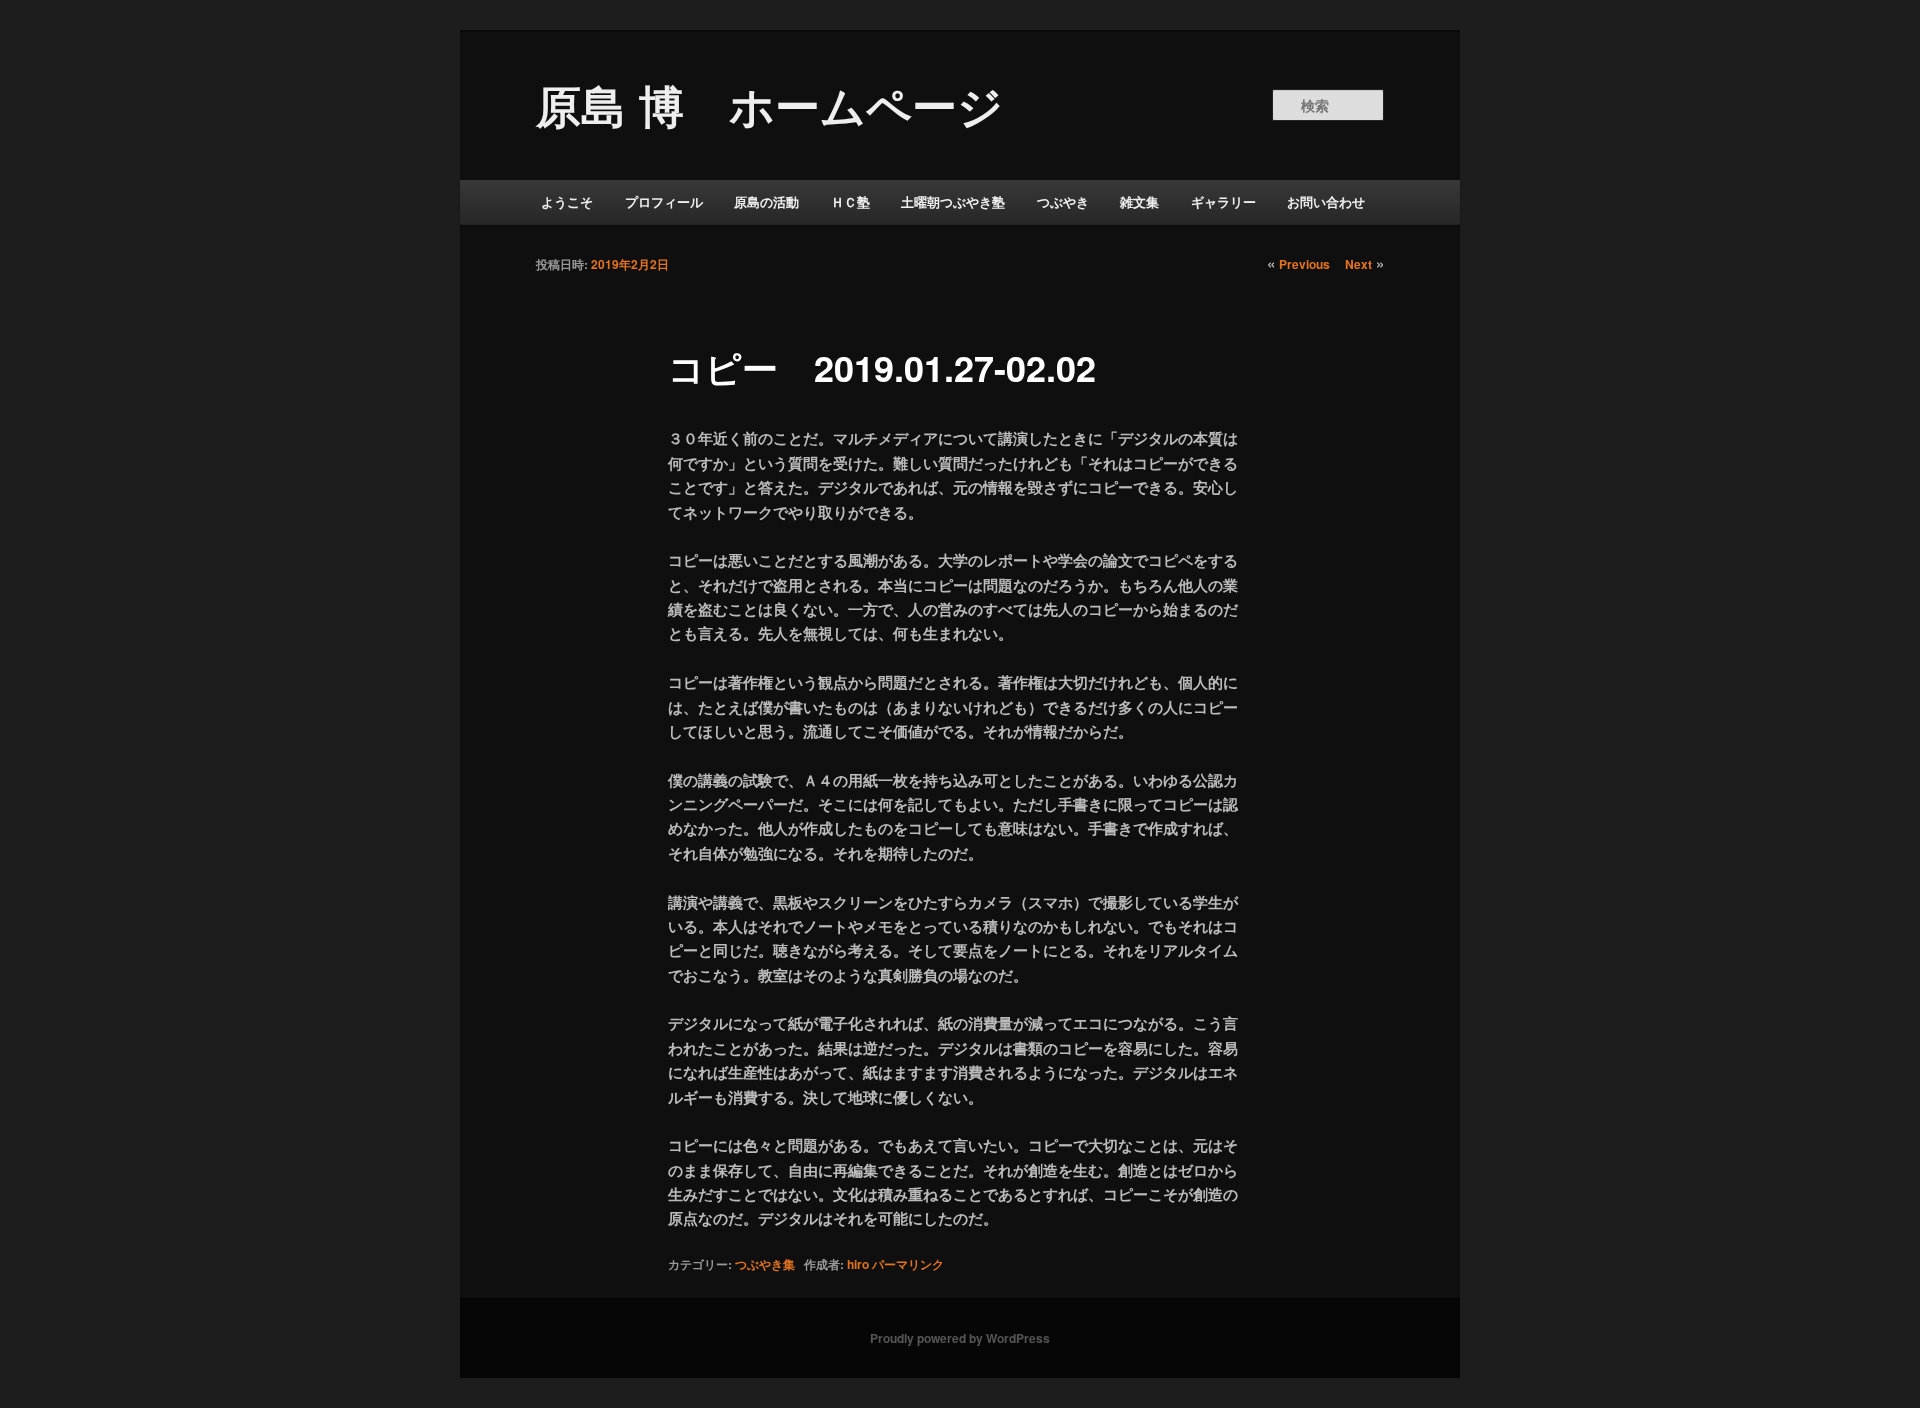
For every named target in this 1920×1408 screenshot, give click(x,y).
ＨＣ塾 (850, 201)
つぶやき (1063, 201)
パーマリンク (908, 1264)
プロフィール (664, 201)
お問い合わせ (1326, 201)
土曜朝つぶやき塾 (953, 201)
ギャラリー (1223, 201)
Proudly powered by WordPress (960, 1338)
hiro (858, 1264)
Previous (1304, 264)
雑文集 (1139, 201)
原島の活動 (766, 201)
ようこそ (567, 201)
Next (1358, 264)
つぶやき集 (765, 1264)
